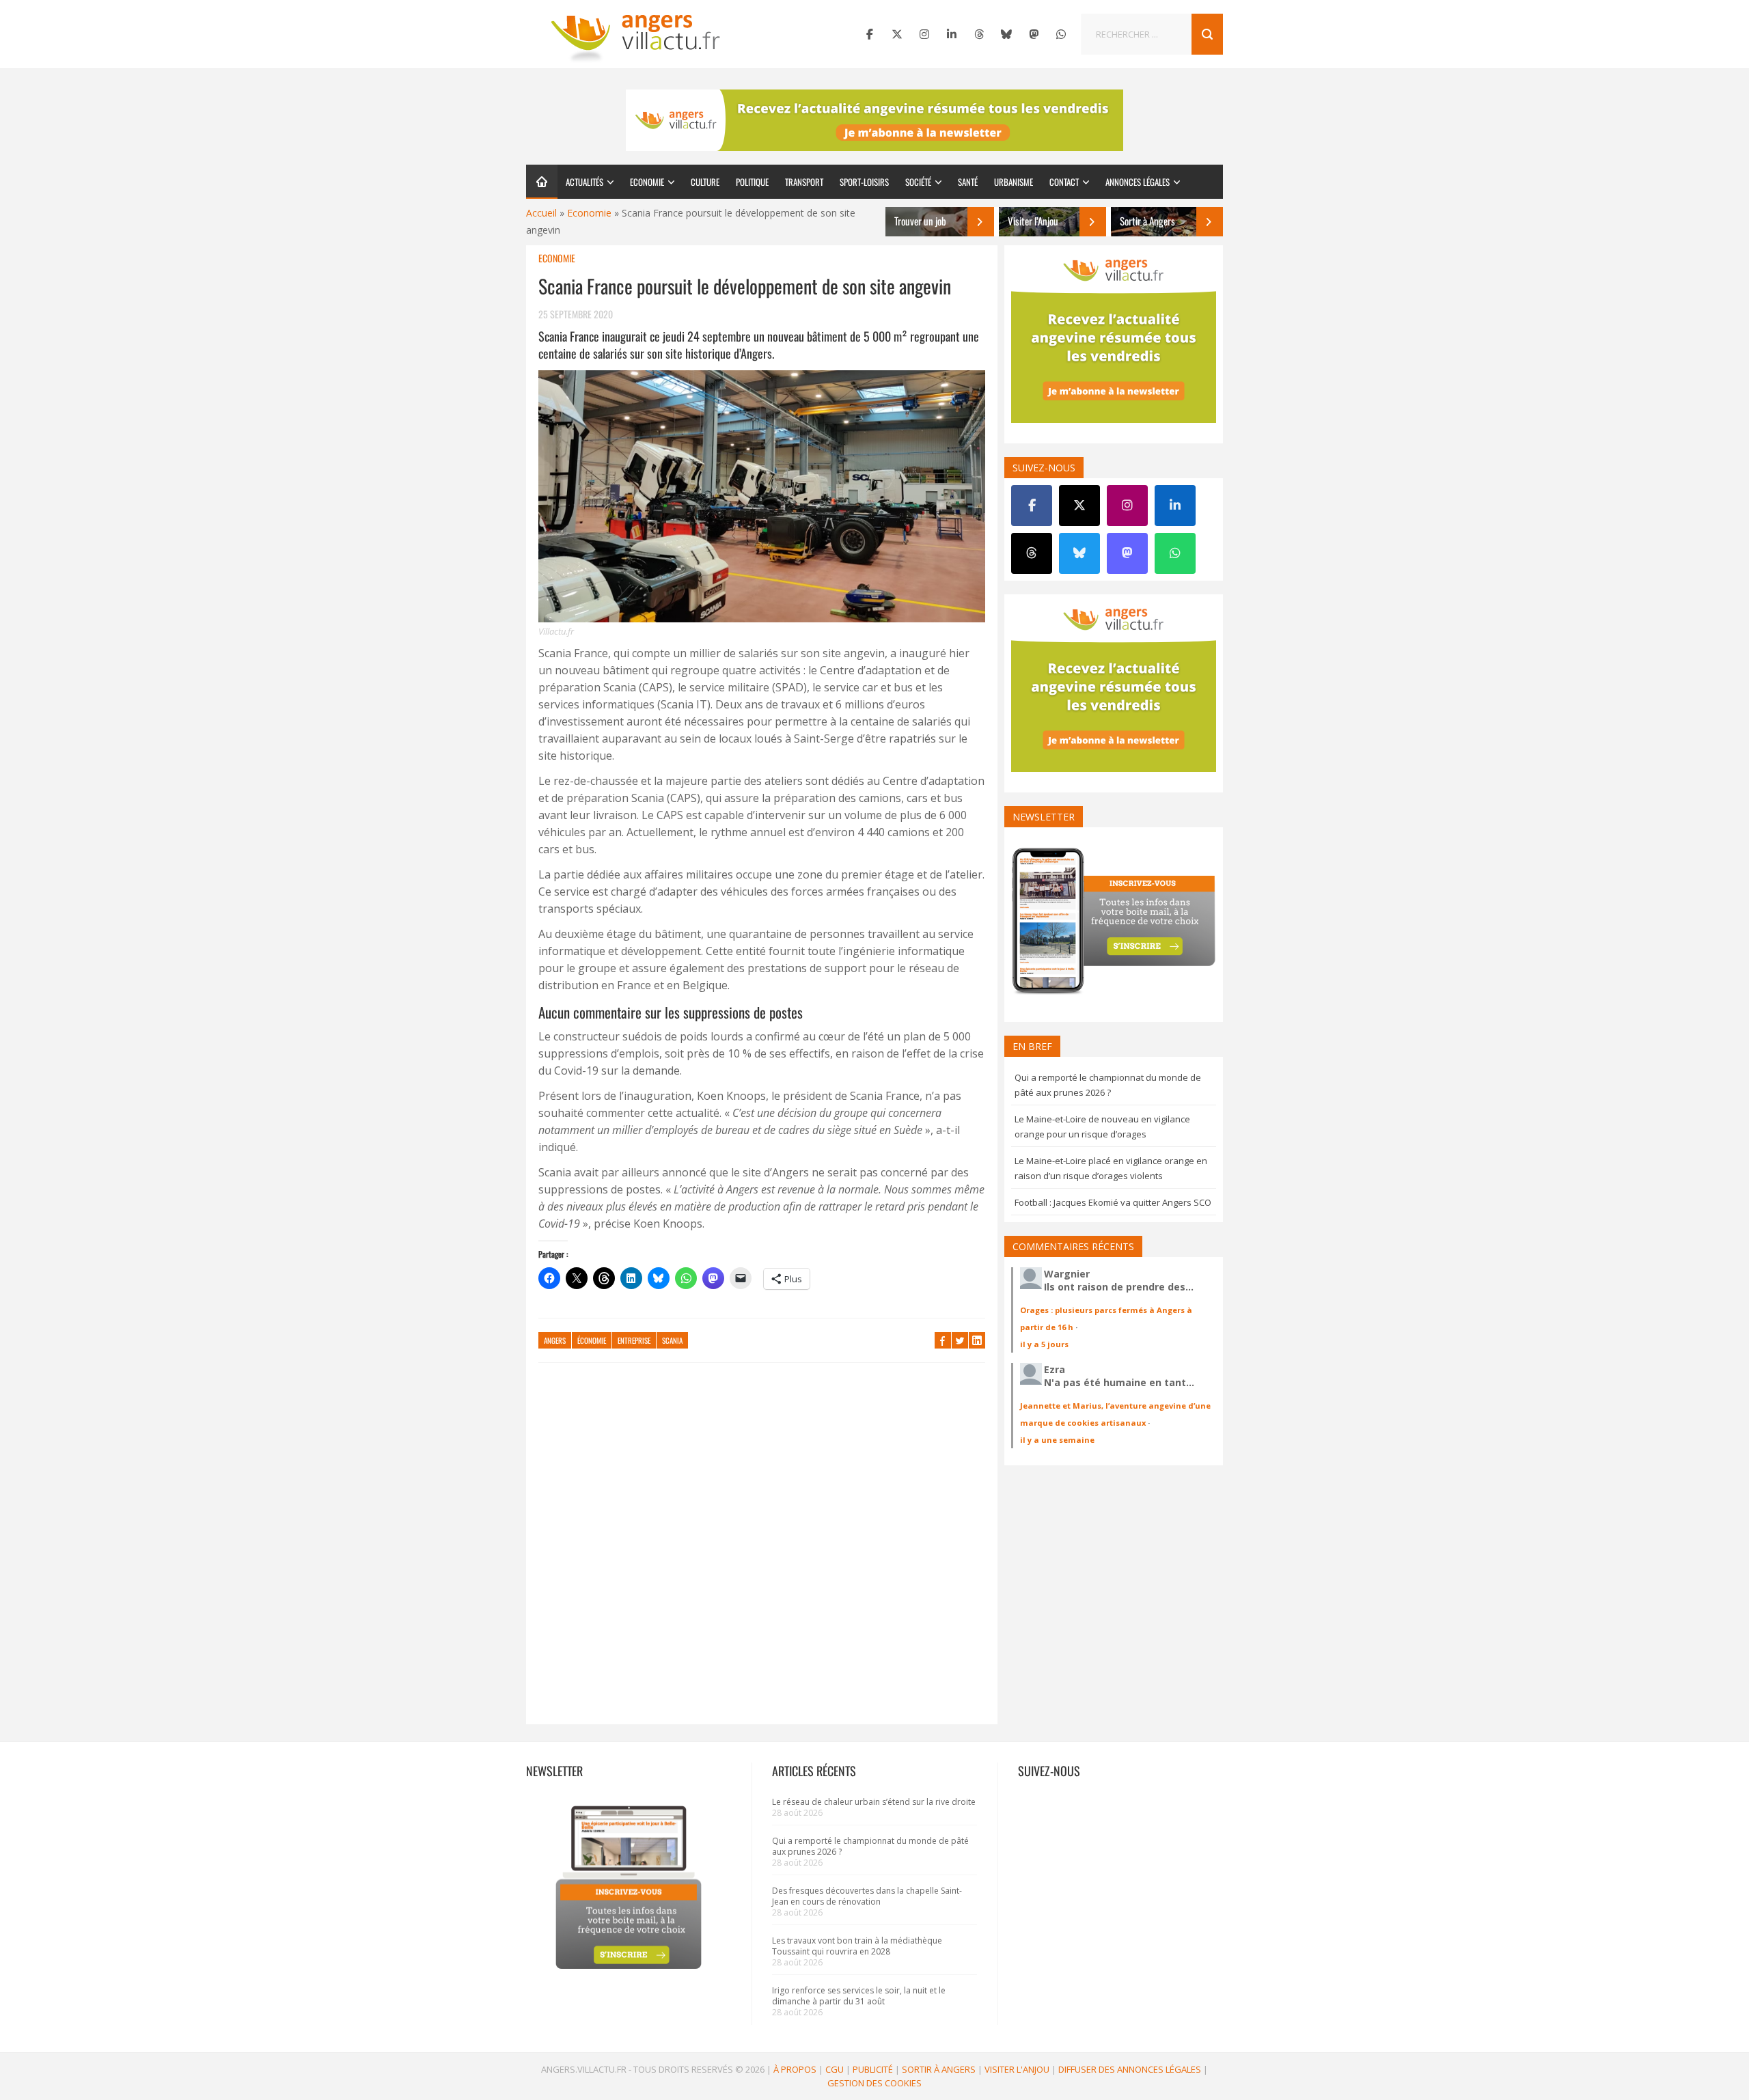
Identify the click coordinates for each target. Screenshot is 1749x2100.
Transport (804, 182)
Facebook (943, 1340)
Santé (968, 182)
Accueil (541, 213)
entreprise (634, 1340)
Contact (1064, 182)
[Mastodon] (1034, 34)
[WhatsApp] (1061, 34)
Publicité (873, 2069)
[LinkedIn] (952, 34)
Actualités (584, 182)
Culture (705, 182)
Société (918, 182)
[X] (897, 34)
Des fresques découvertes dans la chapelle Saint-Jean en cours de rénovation (867, 1896)
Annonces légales (1138, 182)
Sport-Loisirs (864, 182)
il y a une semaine (1057, 1440)
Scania (672, 1340)
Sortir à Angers (939, 2069)
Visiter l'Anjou (1017, 2069)
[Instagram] (924, 34)
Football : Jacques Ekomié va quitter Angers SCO (1113, 1202)
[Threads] (979, 34)
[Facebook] (870, 34)
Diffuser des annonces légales (1130, 2069)
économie (592, 1340)
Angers (555, 1340)
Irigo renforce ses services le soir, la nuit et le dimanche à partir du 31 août (859, 1996)
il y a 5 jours (1044, 1344)
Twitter (960, 1340)
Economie (647, 182)
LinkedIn (977, 1340)
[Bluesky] (1006, 34)
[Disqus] (762, 1550)
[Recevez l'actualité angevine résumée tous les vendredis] (874, 120)
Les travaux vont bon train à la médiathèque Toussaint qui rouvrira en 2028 (857, 1946)
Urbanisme (1014, 182)
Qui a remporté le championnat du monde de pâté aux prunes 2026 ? (870, 1846)
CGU (835, 2069)
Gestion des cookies (874, 2083)
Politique (752, 182)
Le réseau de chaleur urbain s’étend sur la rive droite (874, 1802)
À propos (795, 2069)
